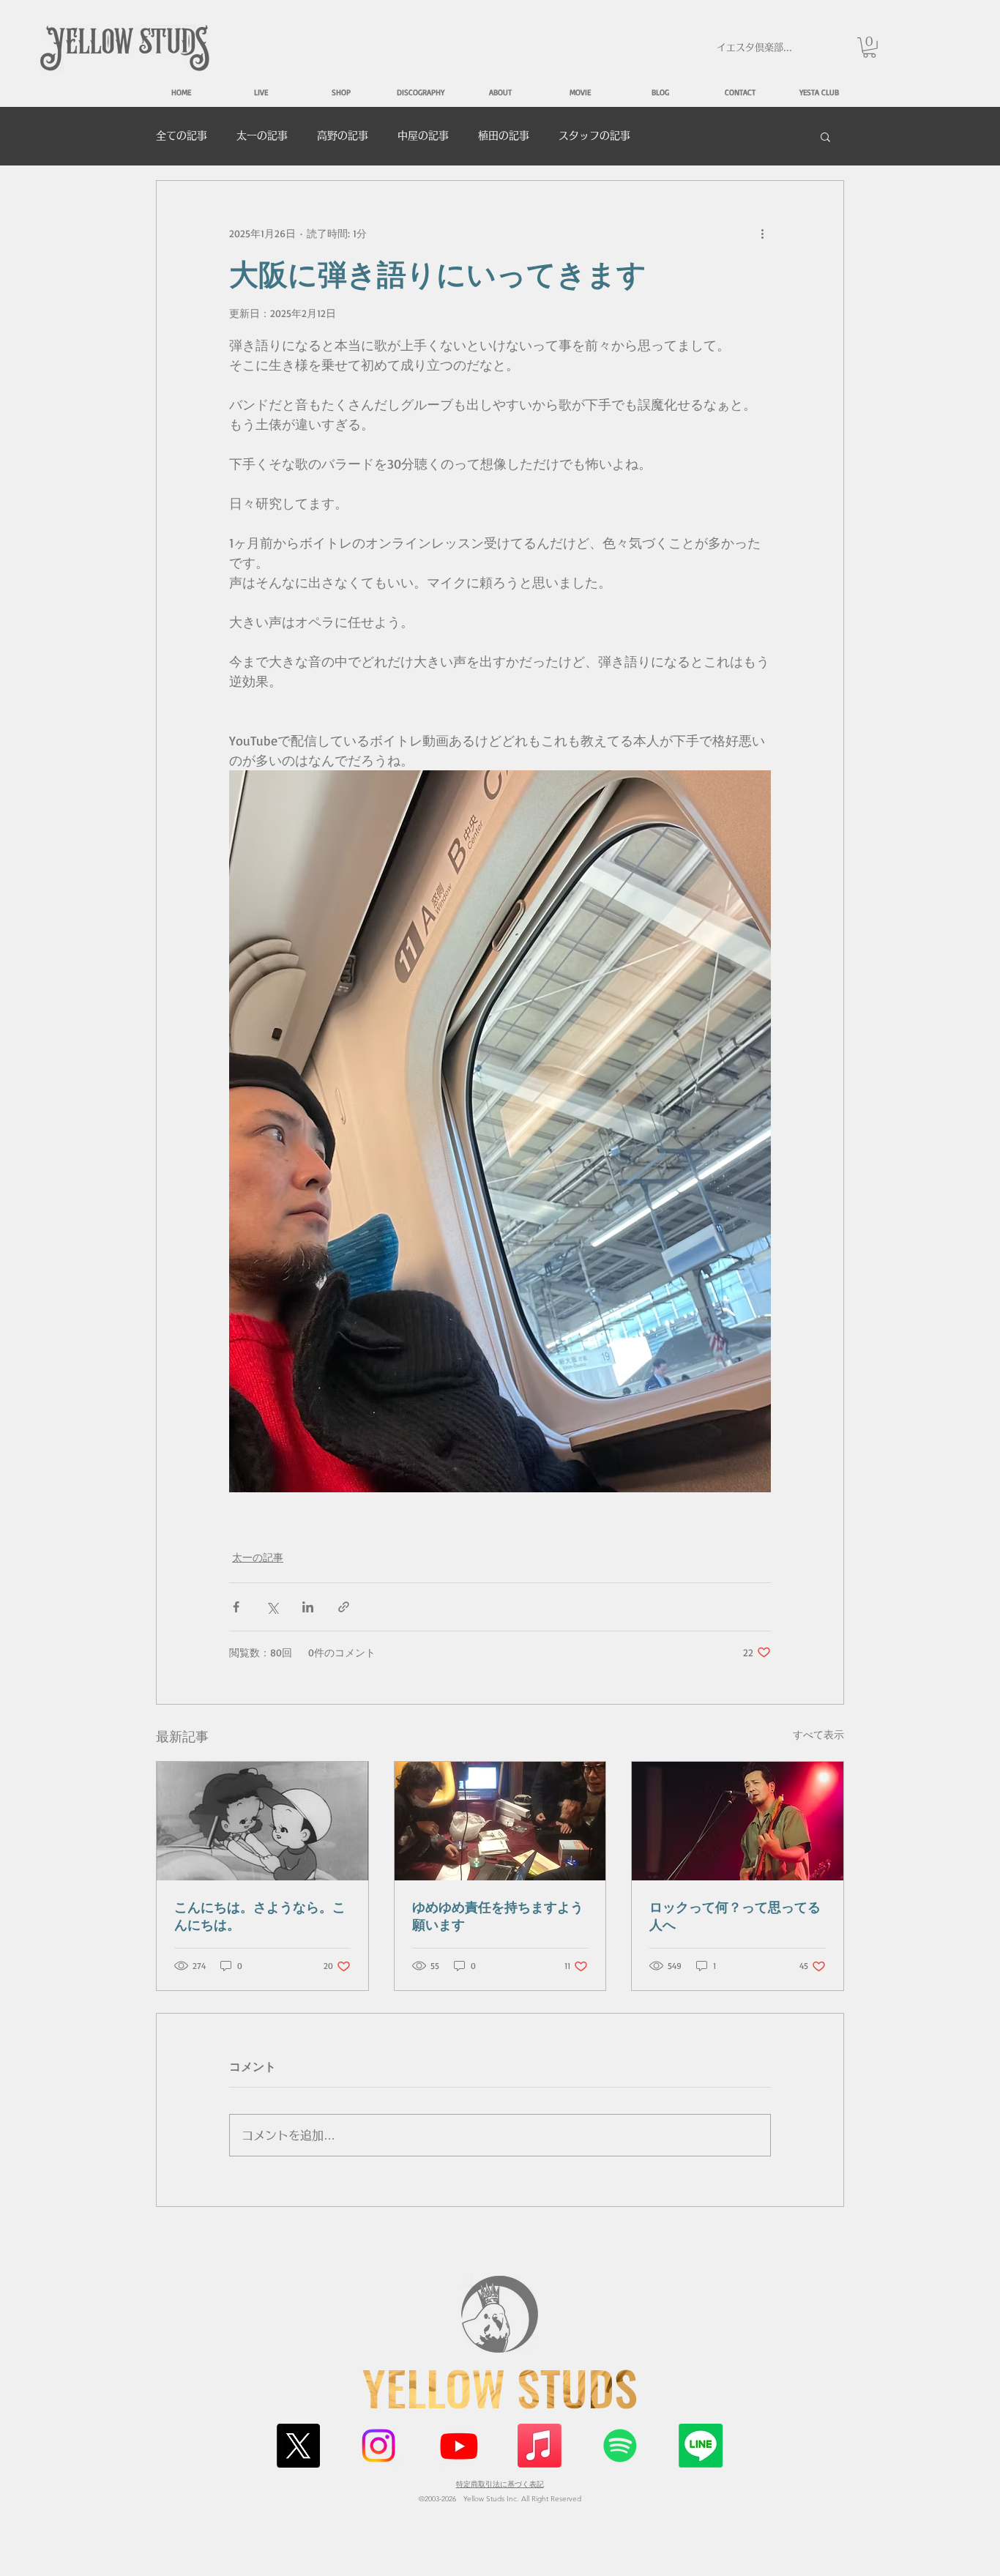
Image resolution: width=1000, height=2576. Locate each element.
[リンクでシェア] (344, 1607)
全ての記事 (182, 135)
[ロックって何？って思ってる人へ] (738, 1821)
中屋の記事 (423, 135)
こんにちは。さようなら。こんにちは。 (260, 1916)
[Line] (701, 2446)
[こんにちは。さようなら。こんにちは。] (262, 1821)
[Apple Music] (540, 2446)
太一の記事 (262, 135)
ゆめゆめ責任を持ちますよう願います (498, 1916)
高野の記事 (343, 135)
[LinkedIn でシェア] (308, 1607)
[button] (869, 48)
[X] (298, 2446)
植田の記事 (504, 135)
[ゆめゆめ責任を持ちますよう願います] (500, 1821)
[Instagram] (378, 2446)
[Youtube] (459, 2446)
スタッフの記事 (594, 135)
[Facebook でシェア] (236, 1607)
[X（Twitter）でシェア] (272, 1607)
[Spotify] (620, 2446)
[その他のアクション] (762, 234)
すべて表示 (818, 1734)
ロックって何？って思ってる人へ (735, 1916)
